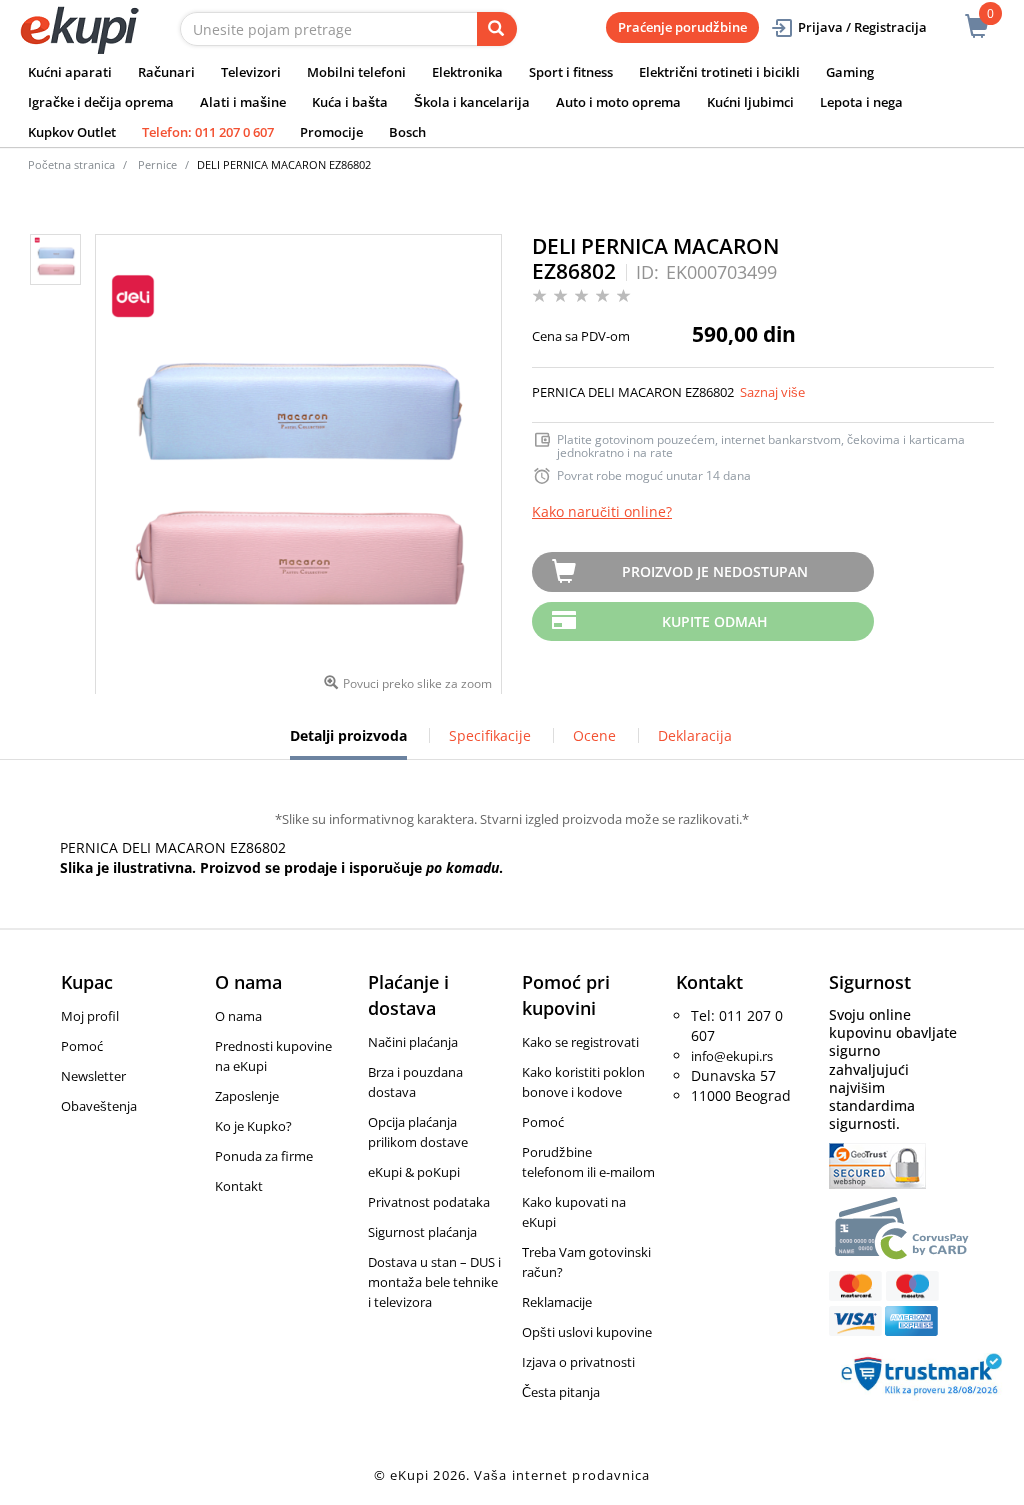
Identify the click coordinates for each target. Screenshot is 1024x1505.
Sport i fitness (571, 72)
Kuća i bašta (350, 102)
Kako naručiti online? (602, 511)
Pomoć (82, 1046)
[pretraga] (497, 29)
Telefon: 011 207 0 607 (208, 132)
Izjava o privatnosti (578, 1362)
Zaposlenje (247, 1096)
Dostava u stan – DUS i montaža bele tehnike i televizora (434, 1282)
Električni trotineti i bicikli (719, 72)
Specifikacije (490, 735)
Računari (166, 72)
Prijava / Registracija (862, 27)
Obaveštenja (99, 1106)
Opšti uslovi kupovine (587, 1332)
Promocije (331, 132)
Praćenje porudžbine (682, 27)
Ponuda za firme (264, 1156)
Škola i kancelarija (472, 102)
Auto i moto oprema (618, 102)
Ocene (594, 735)
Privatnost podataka (429, 1202)
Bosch (407, 132)
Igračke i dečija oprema (101, 102)
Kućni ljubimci (750, 102)
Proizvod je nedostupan (715, 571)
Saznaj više (772, 392)
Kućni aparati (70, 72)
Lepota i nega (861, 102)
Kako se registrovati (580, 1042)
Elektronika (467, 72)
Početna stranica (71, 164)
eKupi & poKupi (414, 1172)
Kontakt (239, 1186)
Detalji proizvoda (348, 743)
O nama (238, 1016)
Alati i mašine (243, 102)
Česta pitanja (561, 1392)
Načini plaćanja (413, 1042)
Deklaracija (695, 735)
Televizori (251, 72)
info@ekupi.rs (732, 1056)
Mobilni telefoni (356, 72)
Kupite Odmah (715, 621)
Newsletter (93, 1076)
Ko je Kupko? (253, 1126)
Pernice (157, 164)
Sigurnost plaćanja (422, 1232)
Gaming (850, 72)
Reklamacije (557, 1302)
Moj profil (90, 1016)
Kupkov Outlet (72, 132)
